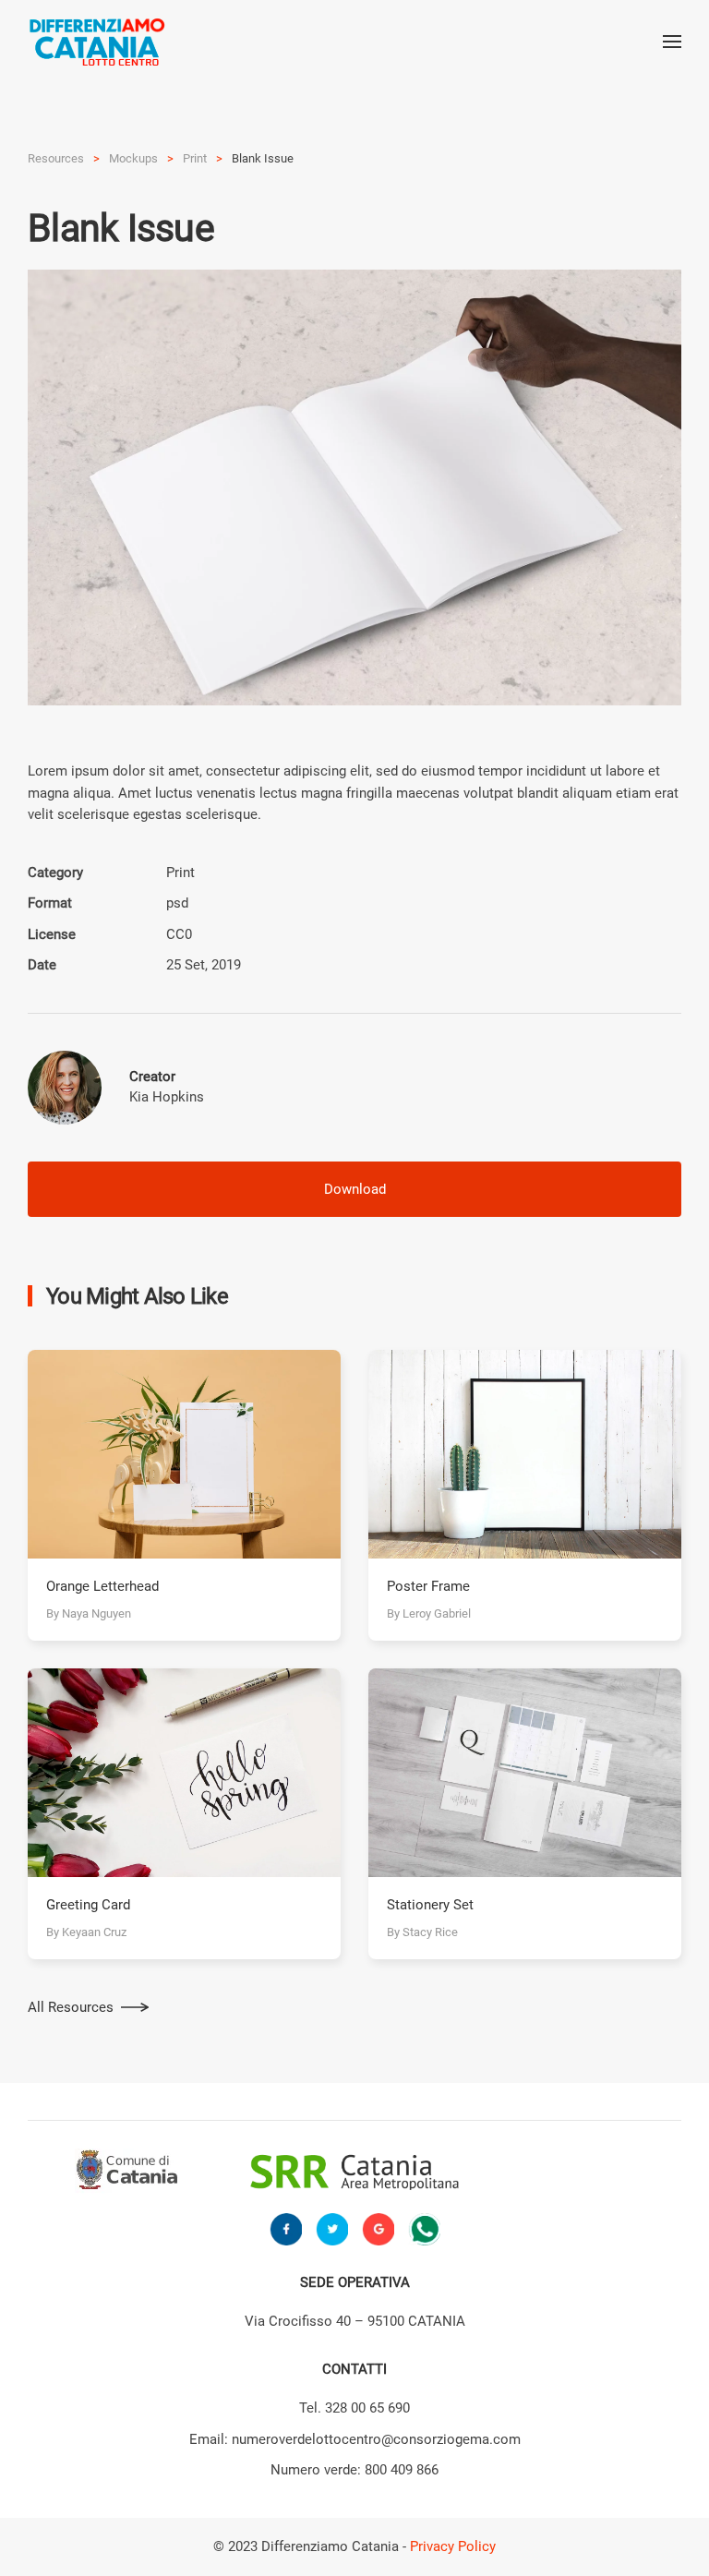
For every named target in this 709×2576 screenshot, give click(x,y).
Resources (56, 158)
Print (195, 158)
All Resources (71, 2007)
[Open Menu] (672, 42)
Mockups (133, 158)
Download (355, 1189)
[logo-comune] (132, 2172)
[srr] (354, 2172)
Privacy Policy (453, 2546)
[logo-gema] (577, 2172)
